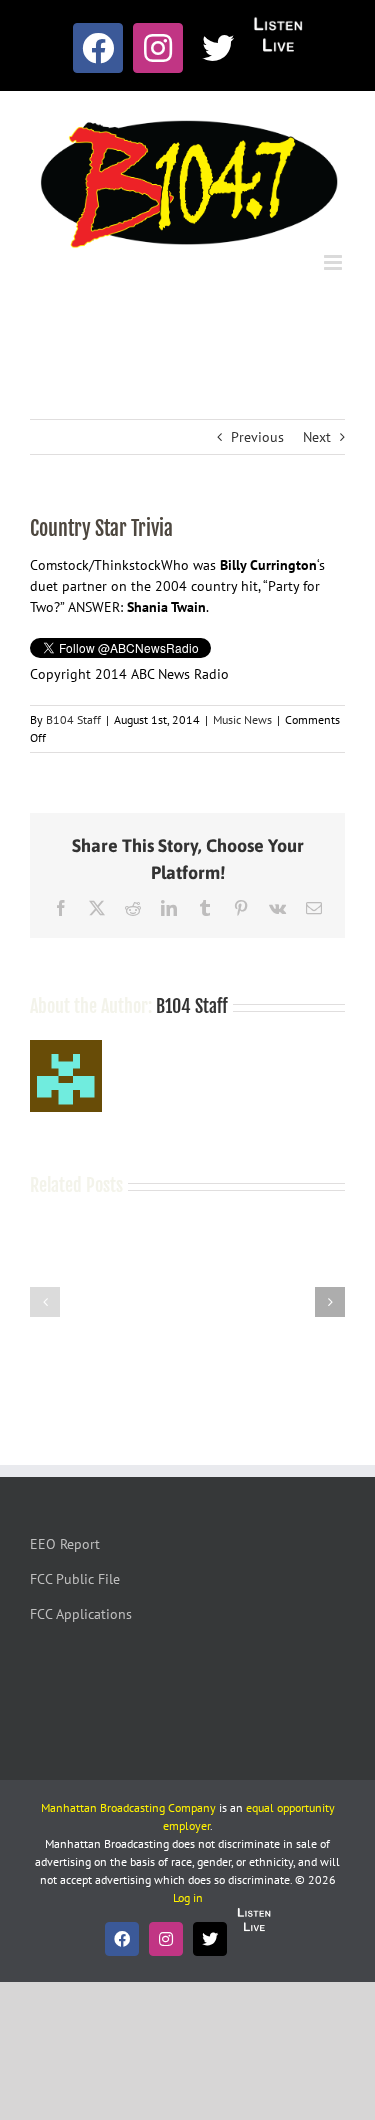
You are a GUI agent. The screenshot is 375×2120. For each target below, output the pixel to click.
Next (317, 437)
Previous (257, 437)
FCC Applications (81, 1614)
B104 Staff (73, 719)
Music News (242, 719)
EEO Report (65, 1544)
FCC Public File (75, 1579)
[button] (45, 1302)
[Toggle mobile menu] (334, 262)
